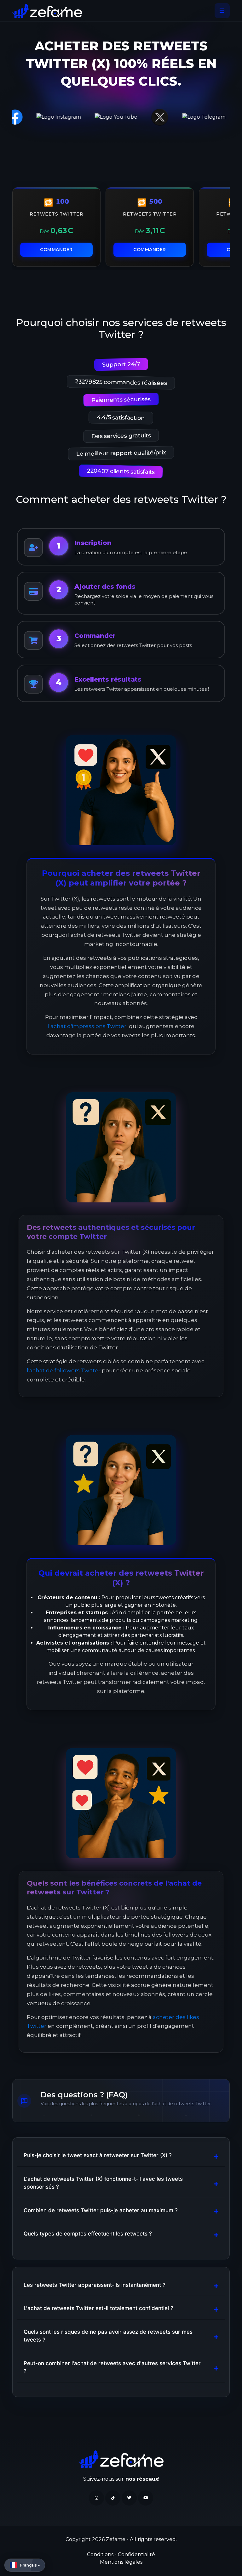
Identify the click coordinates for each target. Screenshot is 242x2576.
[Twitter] (129, 2498)
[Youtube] (146, 2498)
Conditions (101, 2554)
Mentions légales (121, 2562)
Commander (56, 250)
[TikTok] (113, 2498)
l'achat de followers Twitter (64, 1370)
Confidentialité (136, 2554)
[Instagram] (96, 2498)
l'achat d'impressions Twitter (87, 1026)
